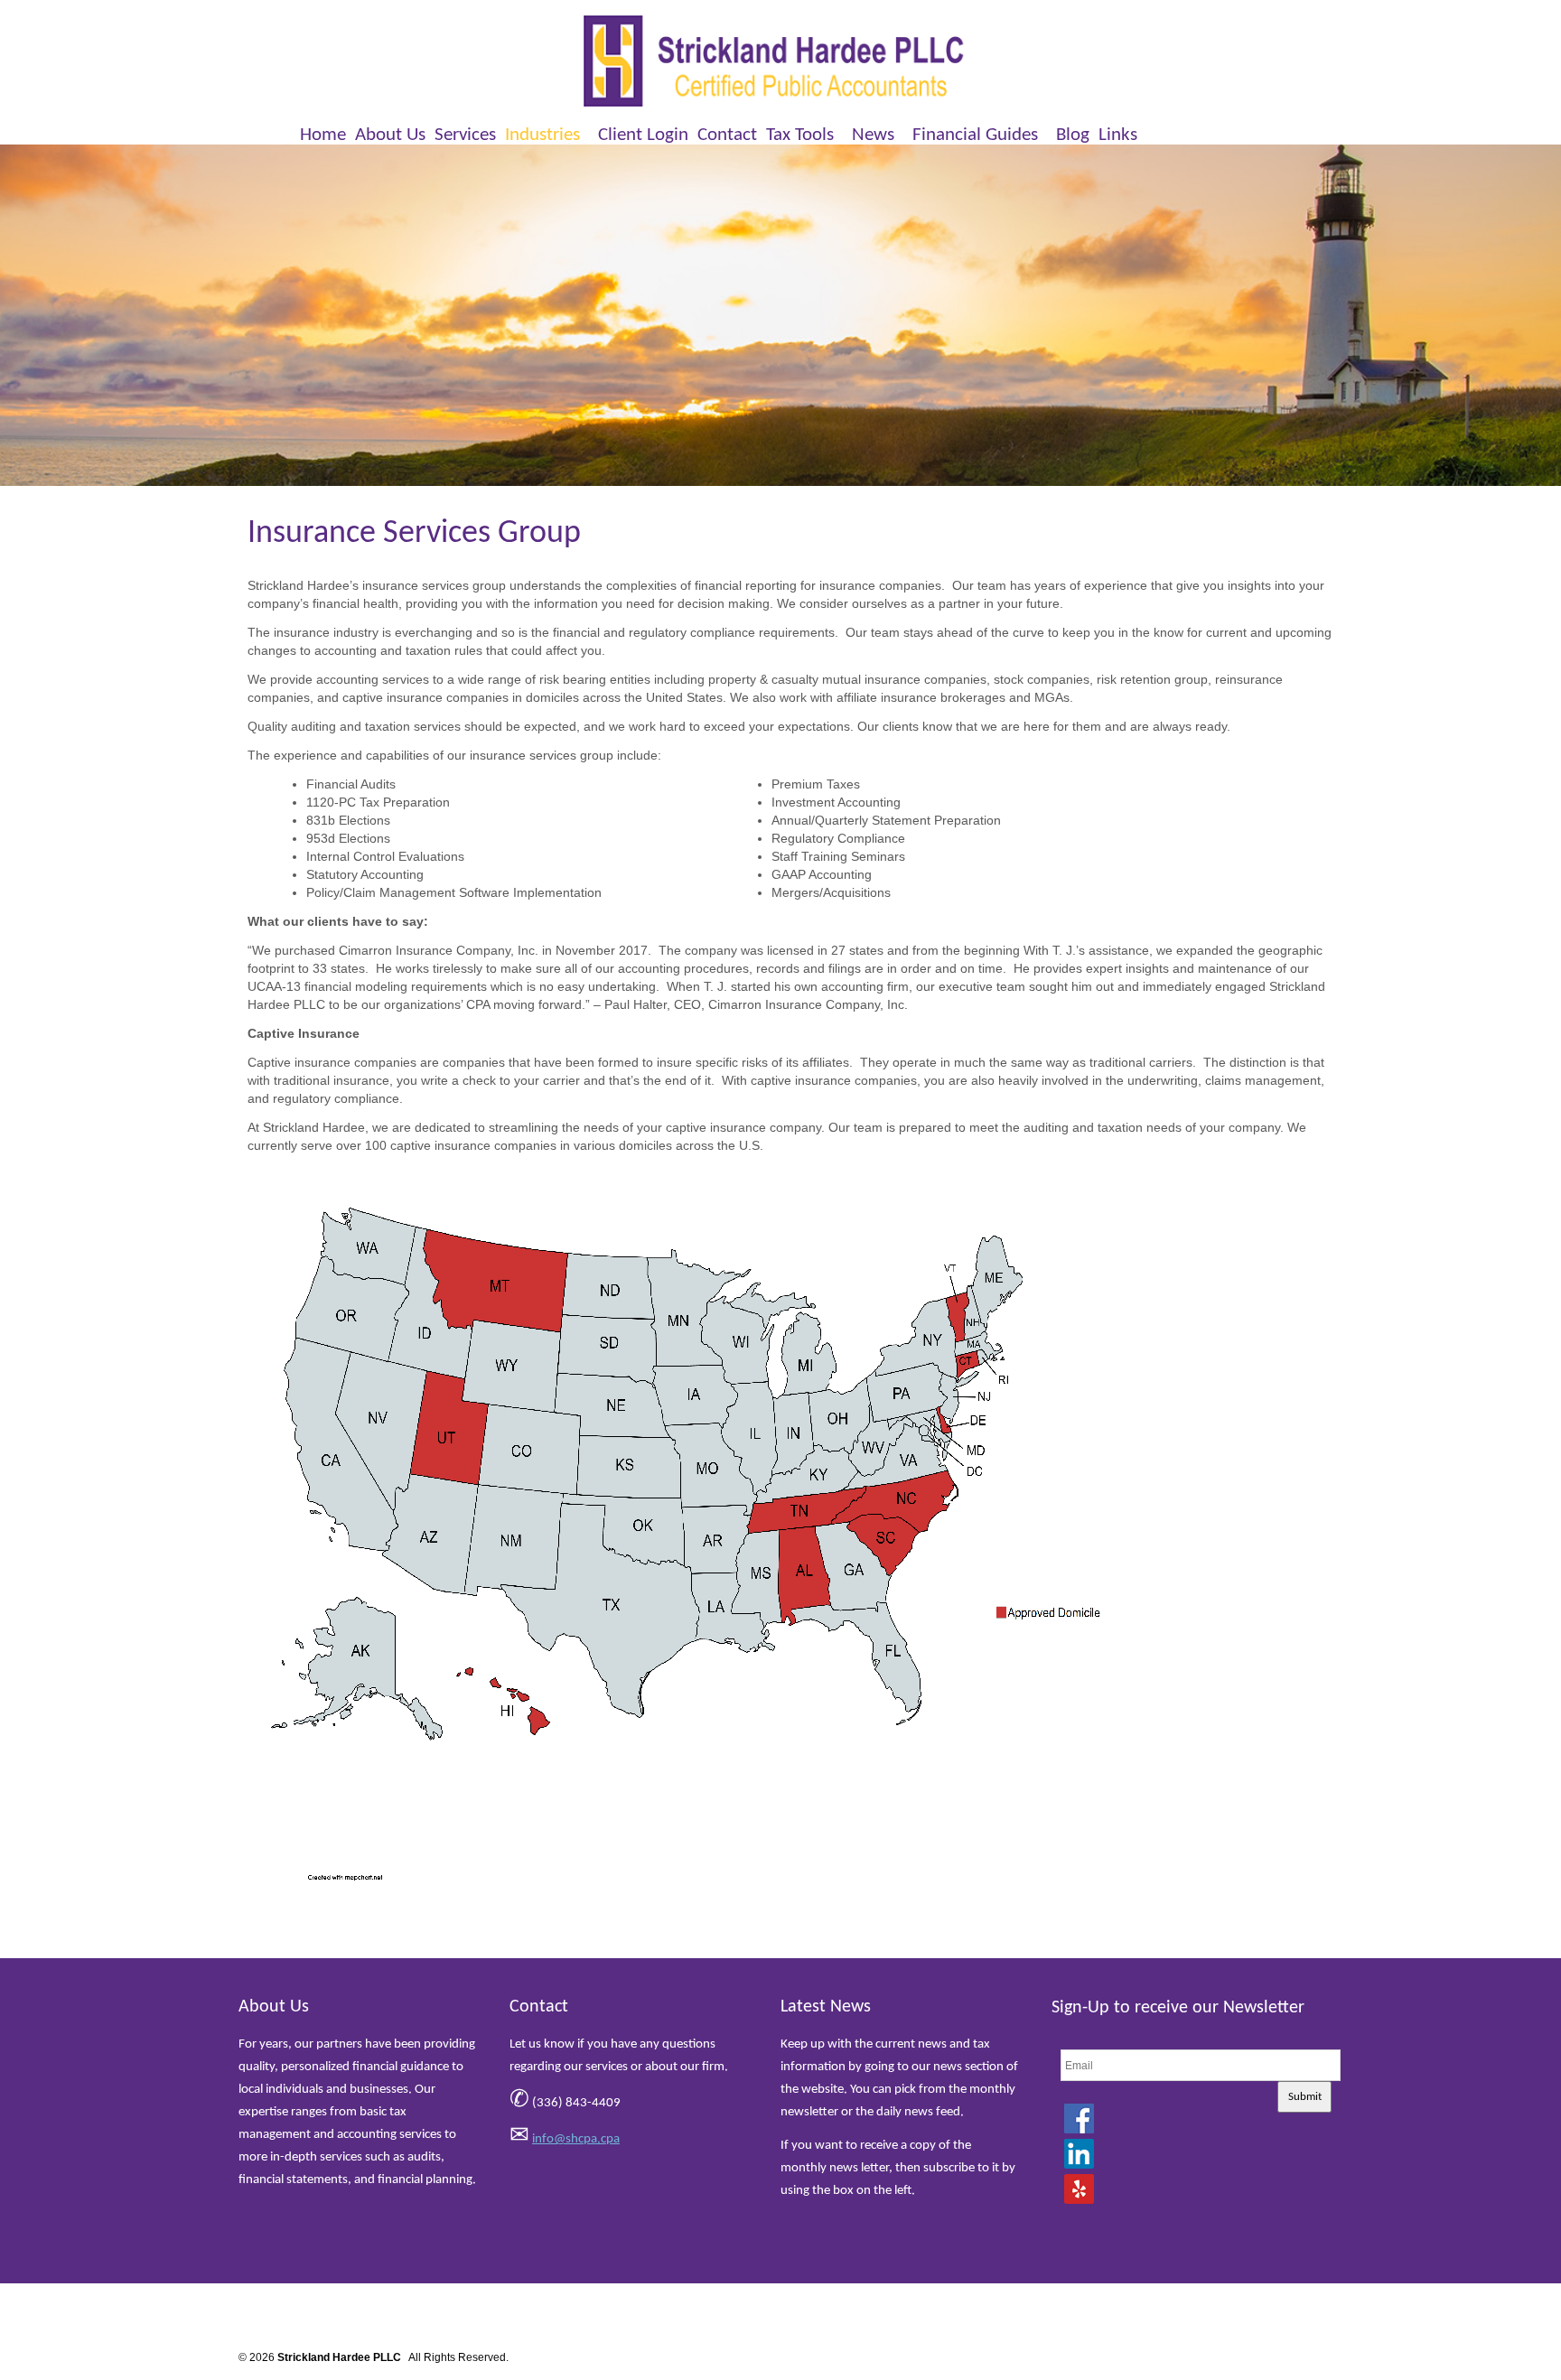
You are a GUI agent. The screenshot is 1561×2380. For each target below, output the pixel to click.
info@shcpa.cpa (576, 2139)
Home (323, 135)
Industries (542, 135)
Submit (1305, 2097)
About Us (390, 135)
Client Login (643, 135)
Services (465, 135)
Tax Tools (800, 135)
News (873, 135)
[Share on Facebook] (1079, 2118)
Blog (1073, 135)
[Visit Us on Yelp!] (1079, 2189)
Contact (727, 135)
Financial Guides (975, 135)
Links (1118, 135)
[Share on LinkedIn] (1079, 2153)
